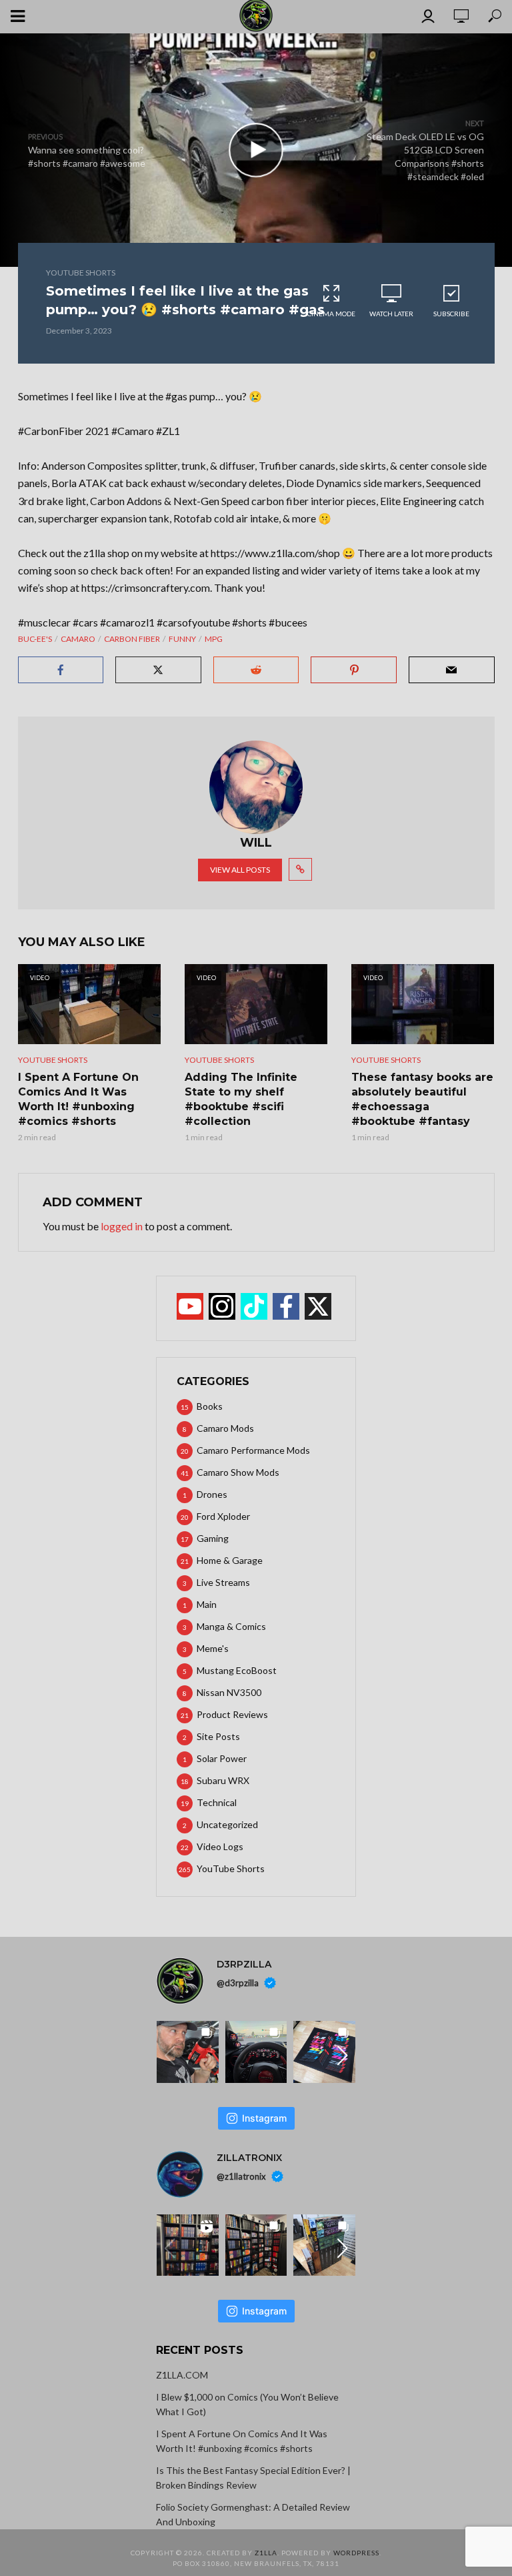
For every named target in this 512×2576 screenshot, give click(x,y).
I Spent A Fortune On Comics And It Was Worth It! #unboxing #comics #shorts (78, 1099)
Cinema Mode (331, 314)
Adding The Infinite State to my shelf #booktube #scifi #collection (241, 1099)
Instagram (264, 2118)
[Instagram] (222, 1306)
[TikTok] (254, 1306)
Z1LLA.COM (182, 2375)
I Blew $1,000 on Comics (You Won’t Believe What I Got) (247, 2404)
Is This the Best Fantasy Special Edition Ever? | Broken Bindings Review (253, 2478)
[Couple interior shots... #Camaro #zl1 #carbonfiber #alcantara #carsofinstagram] (256, 2052)
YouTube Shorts (81, 273)
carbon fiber (132, 639)
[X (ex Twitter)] (318, 1306)
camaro (78, 639)
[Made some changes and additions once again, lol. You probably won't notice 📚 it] (256, 2245)
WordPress (356, 2553)
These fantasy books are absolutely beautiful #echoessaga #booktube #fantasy (422, 1099)
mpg (214, 639)
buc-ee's (35, 639)
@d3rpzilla (238, 1983)
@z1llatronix (241, 2176)
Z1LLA (266, 2553)
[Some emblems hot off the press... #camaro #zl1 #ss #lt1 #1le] (324, 2052)
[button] (343, 2056)
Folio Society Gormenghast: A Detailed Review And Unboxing (253, 2514)
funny (182, 639)
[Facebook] (286, 1306)
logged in (122, 1226)
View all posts (240, 870)
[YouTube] (190, 1306)
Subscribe (451, 314)
